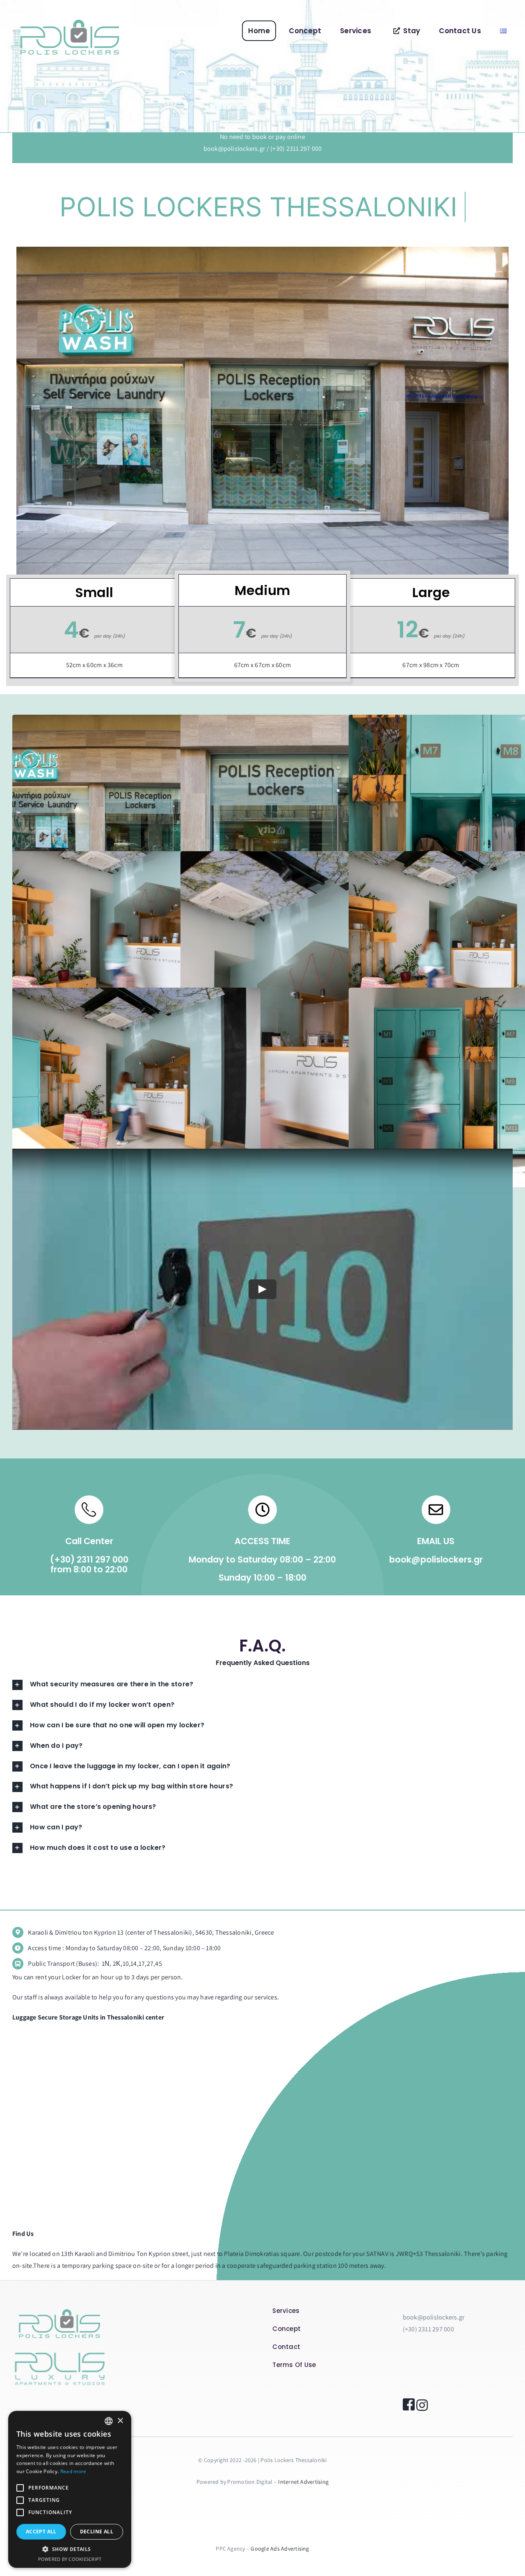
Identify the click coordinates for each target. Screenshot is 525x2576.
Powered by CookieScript (70, 2559)
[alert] (70, 2489)
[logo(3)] (59, 2345)
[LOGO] (70, 18)
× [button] (120, 2421)
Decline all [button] (97, 2532)
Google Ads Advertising (280, 2549)
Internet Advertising (303, 2482)
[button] (70, 2549)
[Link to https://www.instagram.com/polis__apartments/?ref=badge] (420, 2405)
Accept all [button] (41, 2532)
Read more (73, 2471)
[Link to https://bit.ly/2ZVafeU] (89, 1510)
